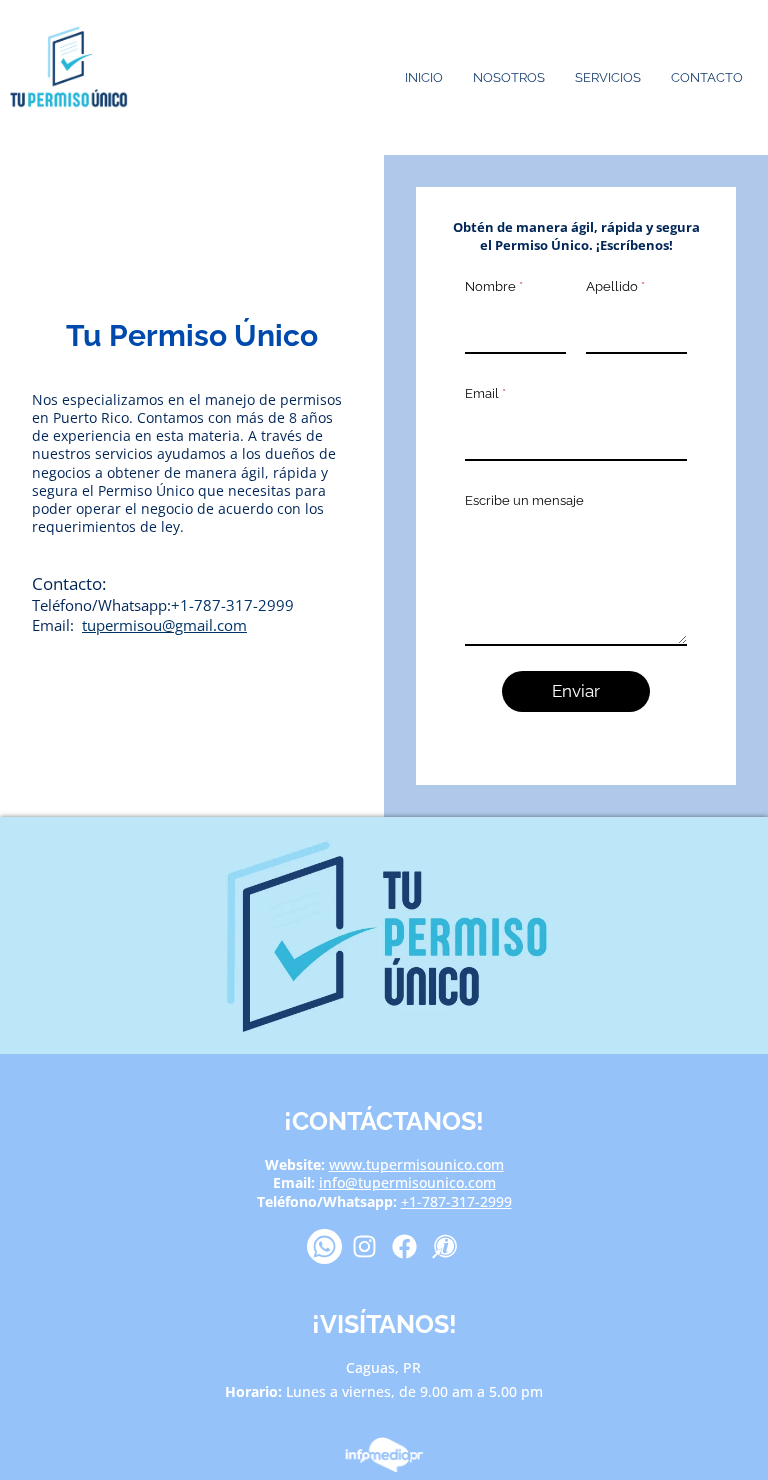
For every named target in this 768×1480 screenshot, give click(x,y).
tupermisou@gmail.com (164, 625)
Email (485, 393)
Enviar (576, 691)
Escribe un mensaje (524, 500)
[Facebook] (404, 1246)
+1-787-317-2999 (232, 605)
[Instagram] (364, 1246)
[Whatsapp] (324, 1246)
